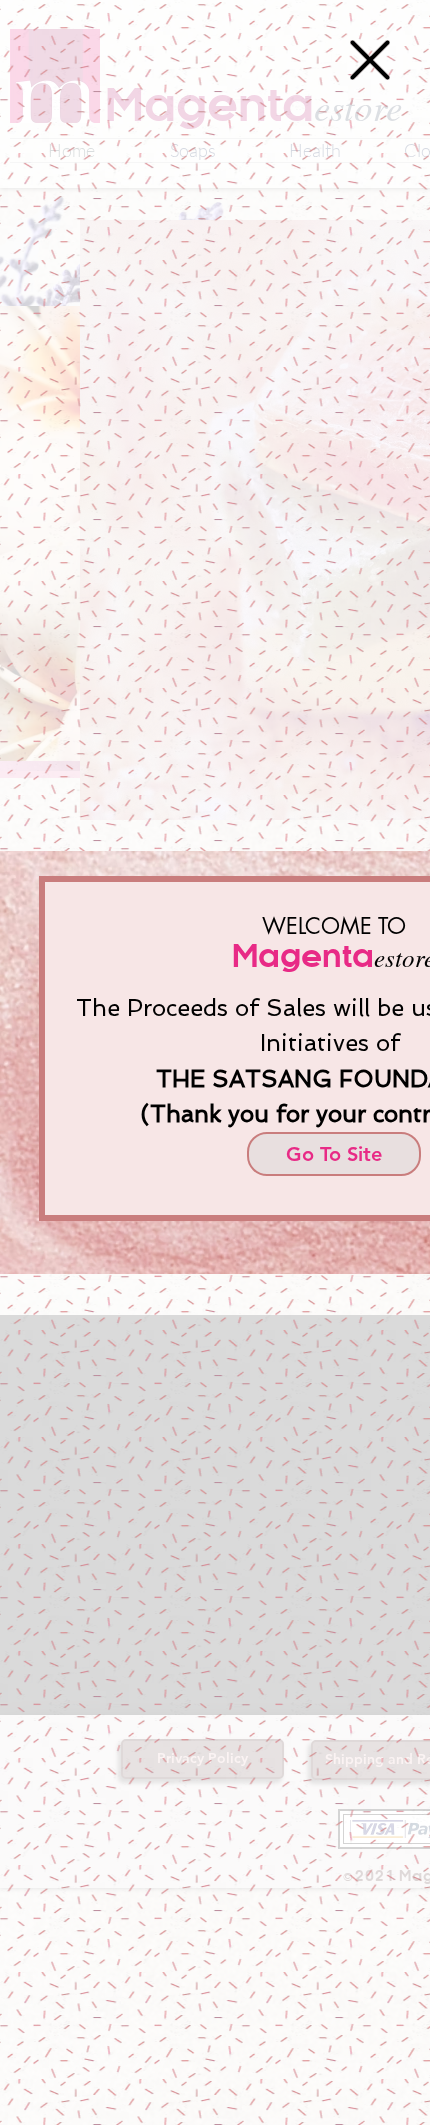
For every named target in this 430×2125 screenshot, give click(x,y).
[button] (370, 60)
